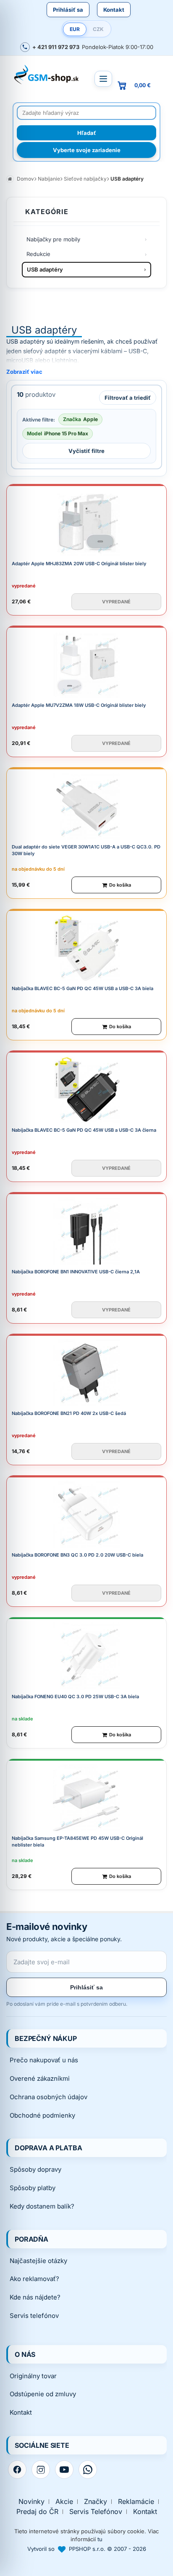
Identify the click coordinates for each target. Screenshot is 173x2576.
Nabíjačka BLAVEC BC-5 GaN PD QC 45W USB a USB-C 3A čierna (84, 1130)
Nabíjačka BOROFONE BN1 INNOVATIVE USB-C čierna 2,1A (76, 1272)
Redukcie (38, 254)
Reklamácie (136, 2502)
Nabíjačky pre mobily (53, 239)
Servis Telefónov (96, 2512)
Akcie (64, 2502)
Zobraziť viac (24, 372)
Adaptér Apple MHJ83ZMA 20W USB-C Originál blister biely (79, 564)
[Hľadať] (86, 133)
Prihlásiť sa (68, 10)
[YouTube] (64, 2470)
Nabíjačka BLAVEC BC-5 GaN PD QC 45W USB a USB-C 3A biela (83, 988)
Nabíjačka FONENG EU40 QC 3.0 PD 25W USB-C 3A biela (75, 1697)
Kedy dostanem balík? (42, 2206)
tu (100, 2539)
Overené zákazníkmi (40, 2078)
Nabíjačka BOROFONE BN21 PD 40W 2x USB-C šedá (69, 1413)
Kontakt (114, 10)
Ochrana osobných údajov (48, 2097)
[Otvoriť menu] (103, 79)
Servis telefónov (34, 2316)
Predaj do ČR (37, 2512)
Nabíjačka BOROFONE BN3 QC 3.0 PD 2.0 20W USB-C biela (77, 1555)
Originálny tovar (33, 2376)
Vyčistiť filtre (86, 451)
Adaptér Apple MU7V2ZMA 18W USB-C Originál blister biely (79, 705)
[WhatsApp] (88, 2470)
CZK (98, 29)
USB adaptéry (45, 269)
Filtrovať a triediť (128, 398)
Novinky (31, 2502)
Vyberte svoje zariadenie (87, 150)
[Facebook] (17, 2470)
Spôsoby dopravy (35, 2169)
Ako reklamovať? (34, 2279)
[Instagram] (41, 2470)
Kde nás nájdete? (35, 2297)
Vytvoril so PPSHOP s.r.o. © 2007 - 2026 (87, 2549)
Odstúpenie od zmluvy (43, 2394)
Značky (96, 2502)
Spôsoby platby (33, 2188)
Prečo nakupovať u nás (44, 2060)
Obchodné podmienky (42, 2115)
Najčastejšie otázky (38, 2261)
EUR (75, 29)
